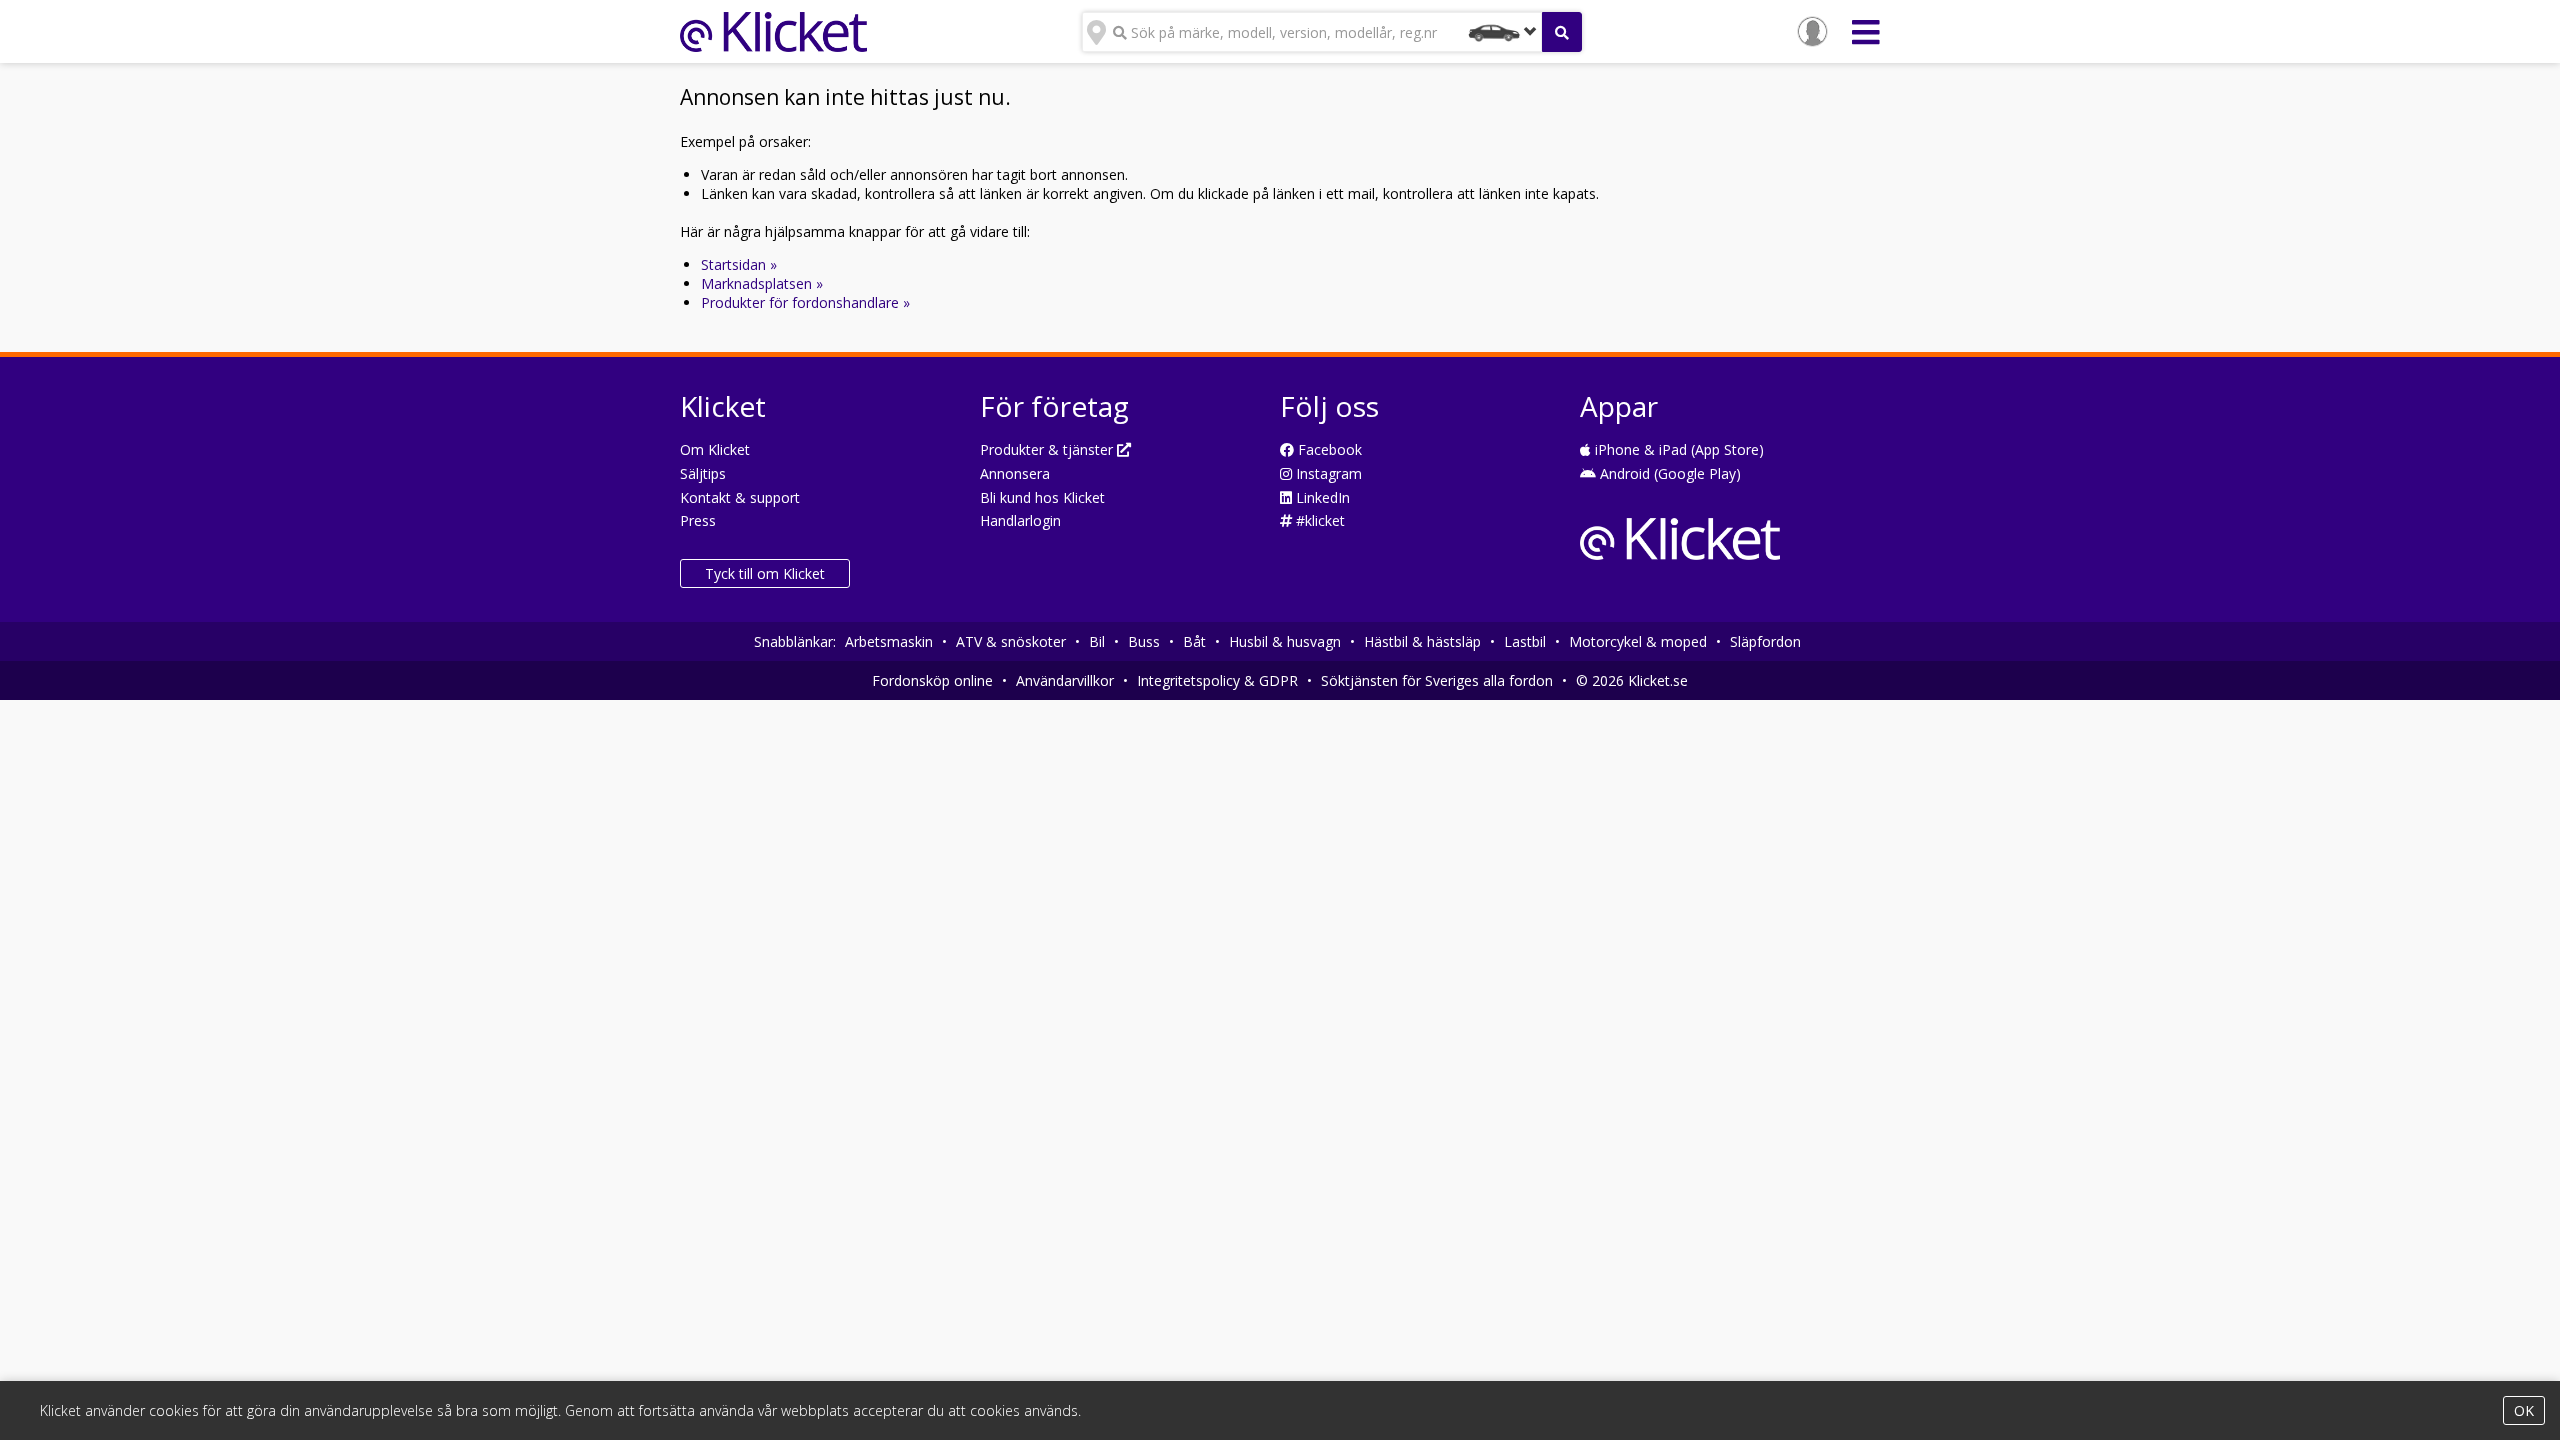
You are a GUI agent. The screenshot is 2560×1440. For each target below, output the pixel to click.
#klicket (1318, 520)
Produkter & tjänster (1048, 449)
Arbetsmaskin (889, 641)
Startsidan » (739, 264)
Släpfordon (1765, 641)
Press (698, 520)
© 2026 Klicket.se (1632, 680)
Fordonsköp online (932, 680)
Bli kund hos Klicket (1042, 497)
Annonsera (1015, 473)
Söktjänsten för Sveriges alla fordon (1437, 680)
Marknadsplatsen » (762, 283)
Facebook (1328, 449)
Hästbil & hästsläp (1422, 641)
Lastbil (1525, 641)
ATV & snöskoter (1011, 641)
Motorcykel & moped (1638, 641)
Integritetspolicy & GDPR (1217, 680)
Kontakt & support (740, 497)
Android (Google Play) (1668, 473)
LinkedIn (1321, 497)
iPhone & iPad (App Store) (1677, 449)
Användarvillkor (1065, 680)
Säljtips (703, 473)
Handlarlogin (1020, 520)
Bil (1097, 641)
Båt (1194, 641)
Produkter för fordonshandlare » (805, 302)
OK (2524, 1410)
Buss (1144, 641)
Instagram (1327, 473)
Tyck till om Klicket (765, 573)
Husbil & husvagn (1285, 641)
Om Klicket (715, 449)
